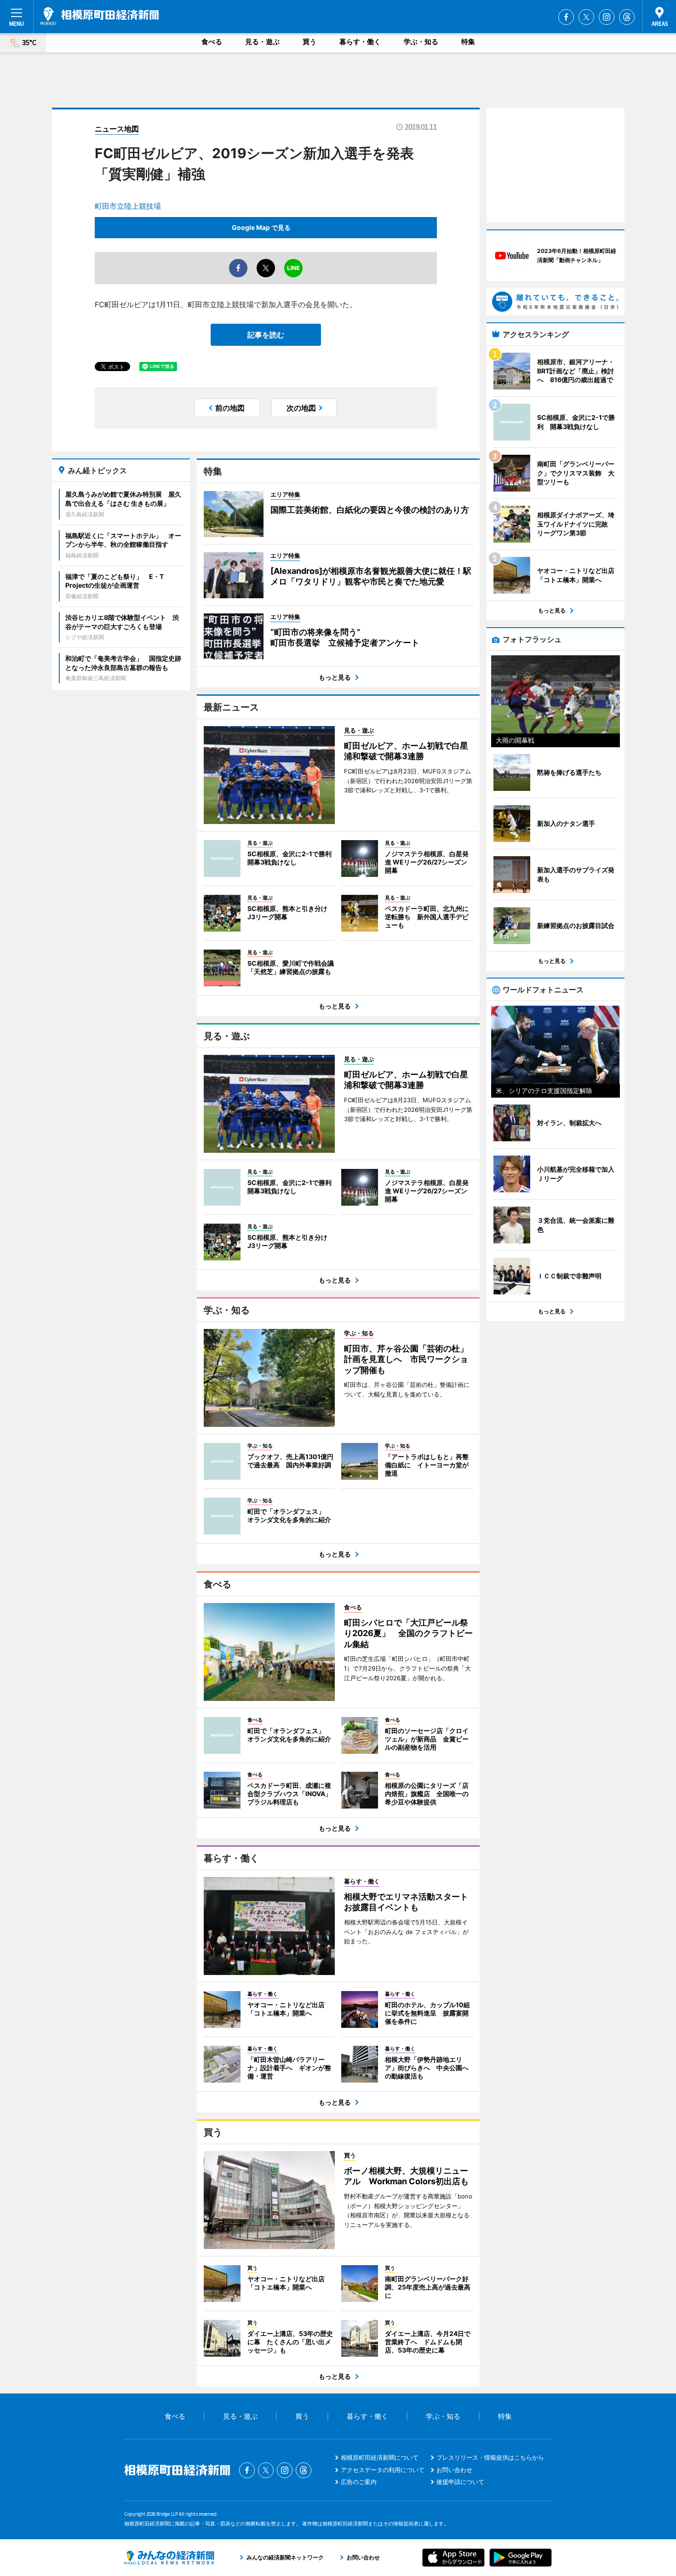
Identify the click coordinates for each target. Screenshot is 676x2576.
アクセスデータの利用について (383, 2470)
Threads (627, 17)
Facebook (566, 17)
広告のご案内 (359, 2482)
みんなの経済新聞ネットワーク (169, 2558)
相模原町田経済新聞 (100, 16)
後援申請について (460, 2482)
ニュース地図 (117, 129)
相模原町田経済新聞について (380, 2457)
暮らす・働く (360, 42)
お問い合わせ (454, 2470)
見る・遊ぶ (262, 42)
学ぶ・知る (421, 42)
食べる (212, 42)
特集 (468, 42)
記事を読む (266, 335)
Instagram (607, 17)
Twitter (586, 17)
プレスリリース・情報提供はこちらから (490, 2457)
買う (309, 42)
